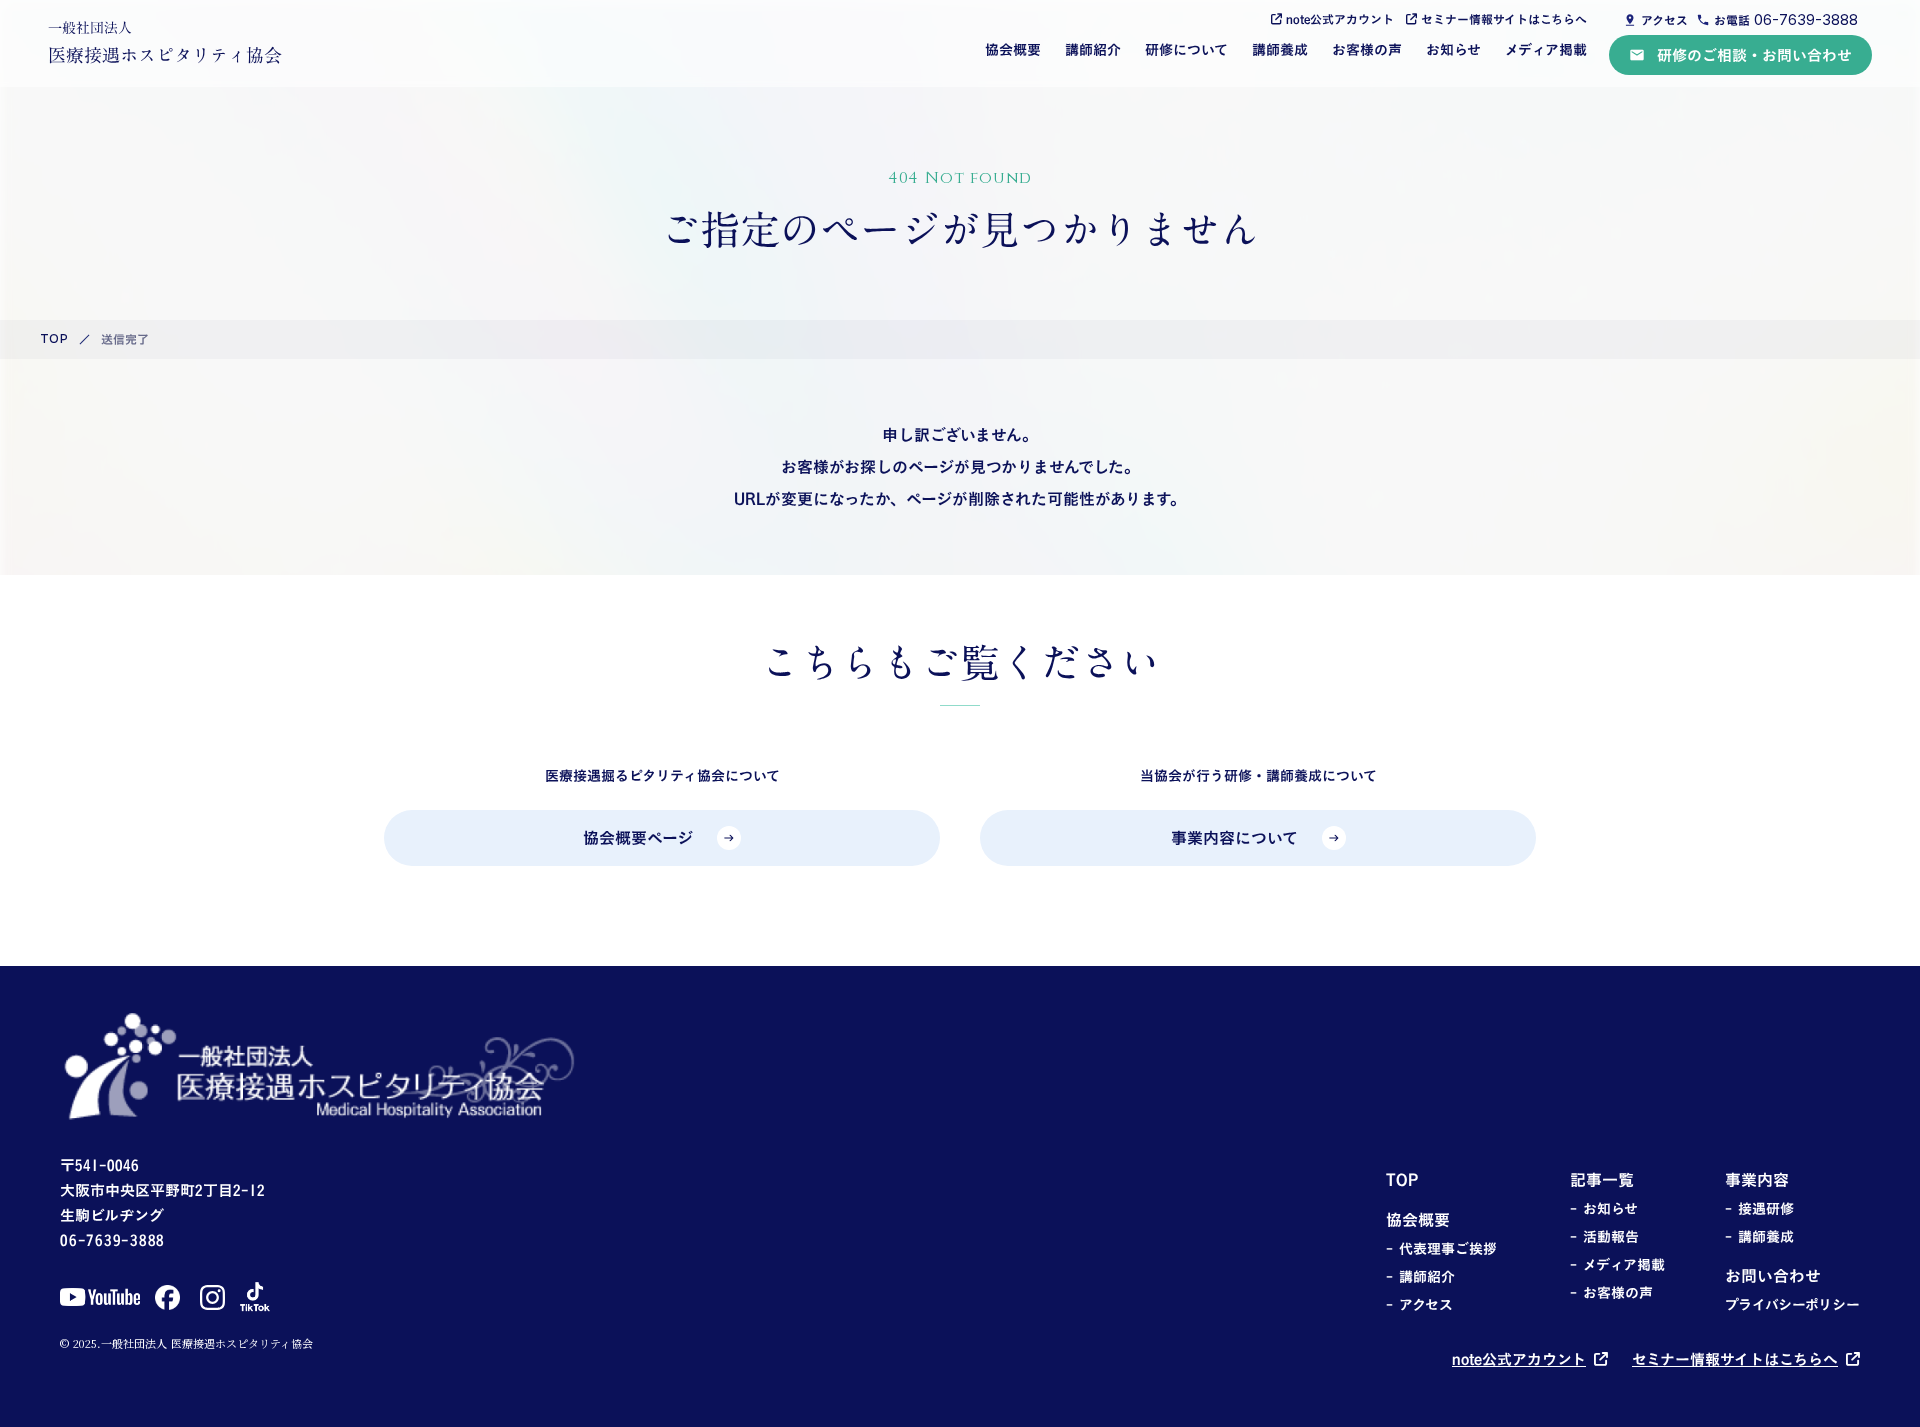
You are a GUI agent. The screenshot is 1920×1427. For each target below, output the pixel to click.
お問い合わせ (1773, 1276)
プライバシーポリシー (1792, 1305)
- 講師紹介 (1420, 1277)
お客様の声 (1367, 49)
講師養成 (1280, 49)
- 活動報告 (1604, 1237)
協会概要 (1013, 49)
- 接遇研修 (1759, 1209)
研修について (1186, 49)
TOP (54, 339)
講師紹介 (1093, 49)
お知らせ (1453, 49)
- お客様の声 (1611, 1293)
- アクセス (1419, 1305)
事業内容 (1757, 1180)
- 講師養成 (1759, 1237)
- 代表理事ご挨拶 (1441, 1249)
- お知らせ (1604, 1209)
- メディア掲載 (1617, 1265)
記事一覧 (1602, 1180)
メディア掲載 (1546, 49)
